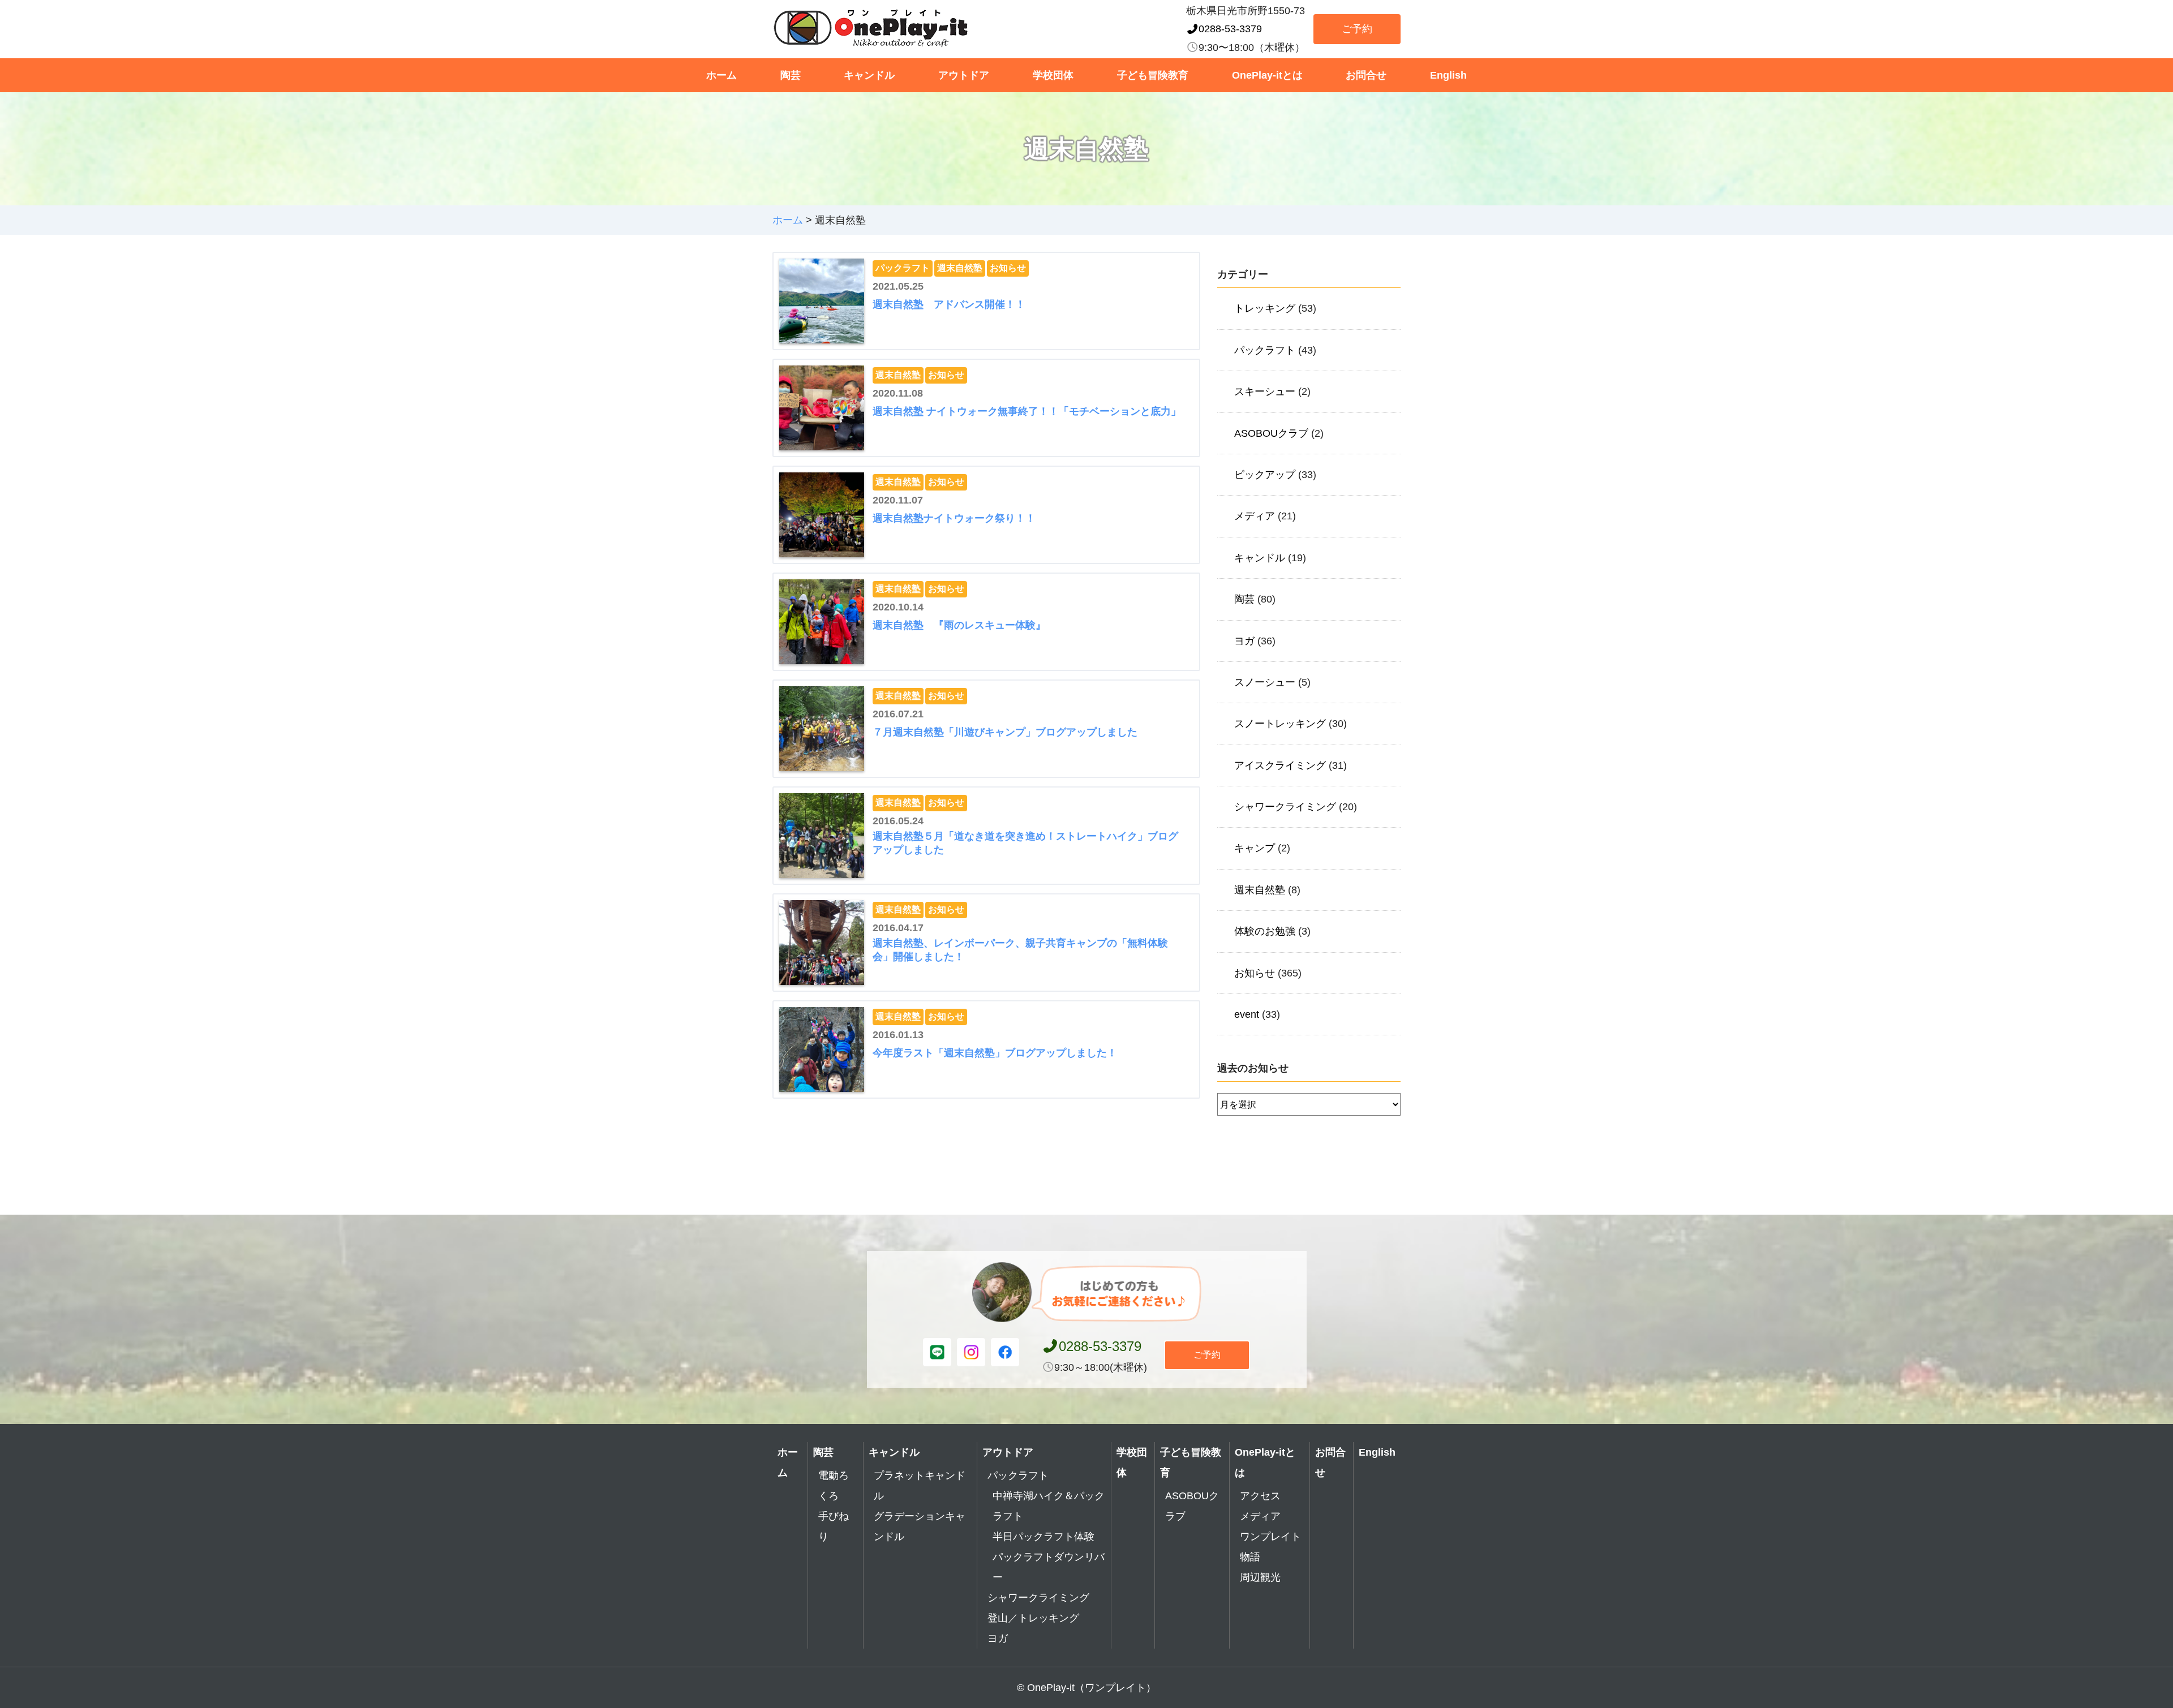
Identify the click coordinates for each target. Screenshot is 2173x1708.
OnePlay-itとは (1267, 75)
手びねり (834, 1526)
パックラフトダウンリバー (1049, 1567)
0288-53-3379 (1230, 29)
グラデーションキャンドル (920, 1526)
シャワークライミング (1285, 807)
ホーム (722, 75)
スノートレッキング (1280, 724)
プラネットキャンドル (920, 1486)
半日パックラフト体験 (1043, 1537)
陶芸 (791, 75)
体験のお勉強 (1265, 931)
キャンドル (869, 75)
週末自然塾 (960, 268)
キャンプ (1255, 848)
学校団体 (1053, 75)
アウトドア (964, 75)
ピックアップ (1265, 475)
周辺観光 (1260, 1577)
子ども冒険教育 (1153, 75)
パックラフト (903, 268)
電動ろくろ (834, 1486)
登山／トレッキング (1033, 1618)
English (1448, 75)
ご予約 (1357, 29)
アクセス (1260, 1496)
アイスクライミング (1280, 765)
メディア (1255, 516)
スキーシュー (1265, 391)
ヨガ (1244, 641)
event (1247, 1014)
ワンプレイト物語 (1270, 1547)
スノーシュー (1265, 682)
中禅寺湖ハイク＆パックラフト (1049, 1506)
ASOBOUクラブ (1271, 433)
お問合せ (1366, 75)
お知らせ (1008, 268)
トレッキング (1265, 308)
